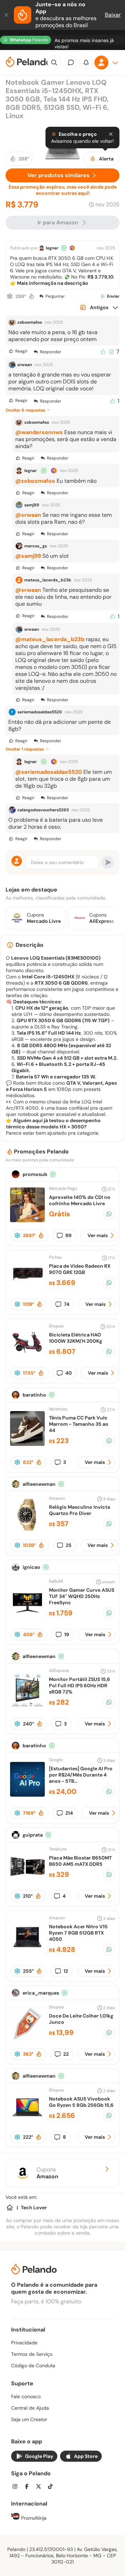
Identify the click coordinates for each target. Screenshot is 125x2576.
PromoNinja (33, 2518)
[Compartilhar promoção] (109, 1214)
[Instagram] (17, 2487)
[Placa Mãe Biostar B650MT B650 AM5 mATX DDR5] (27, 1881)
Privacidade (24, 2343)
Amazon (57, 1498)
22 (66, 2054)
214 (69, 1813)
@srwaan (28, 515)
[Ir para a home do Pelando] (28, 63)
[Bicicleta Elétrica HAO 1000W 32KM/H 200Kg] (27, 1358)
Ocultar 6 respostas (25, 410)
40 (69, 1373)
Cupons (47, 2173)
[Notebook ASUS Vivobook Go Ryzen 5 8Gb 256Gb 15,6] (27, 2122)
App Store (86, 2456)
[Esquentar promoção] (32, 296)
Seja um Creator (29, 2419)
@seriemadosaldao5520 (49, 772)
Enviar (113, 296)
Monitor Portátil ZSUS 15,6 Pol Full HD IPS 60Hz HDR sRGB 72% (80, 1685)
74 (67, 1304)
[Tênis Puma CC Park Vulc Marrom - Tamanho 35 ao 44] (27, 1444)
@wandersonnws (39, 432)
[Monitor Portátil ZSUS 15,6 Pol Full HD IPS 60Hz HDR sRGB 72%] (27, 1705)
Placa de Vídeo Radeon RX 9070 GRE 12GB (80, 1269)
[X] (41, 2487)
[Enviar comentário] (108, 862)
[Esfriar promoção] (10, 296)
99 (68, 1235)
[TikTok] (52, 2487)
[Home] (10, 2208)
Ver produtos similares (59, 175)
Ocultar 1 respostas (25, 749)
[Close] (111, 134)
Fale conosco (26, 2396)
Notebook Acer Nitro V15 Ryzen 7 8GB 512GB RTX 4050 (78, 1933)
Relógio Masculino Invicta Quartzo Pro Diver (80, 1510)
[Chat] (71, 63)
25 (69, 1545)
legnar (52, 248)
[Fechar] (7, 15)
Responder (51, 352)
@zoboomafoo (35, 481)
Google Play (39, 2456)
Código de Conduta (33, 2366)
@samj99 (28, 556)
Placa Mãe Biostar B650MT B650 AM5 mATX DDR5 (80, 1861)
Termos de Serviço (32, 2354)
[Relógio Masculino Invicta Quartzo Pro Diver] (27, 1530)
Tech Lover (34, 2208)
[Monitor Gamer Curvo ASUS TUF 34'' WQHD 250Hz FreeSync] (27, 1616)
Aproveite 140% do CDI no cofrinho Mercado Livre (80, 1200)
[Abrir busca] (54, 63)
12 (66, 1971)
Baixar (113, 15)
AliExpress (59, 1671)
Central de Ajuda (30, 2408)
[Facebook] (29, 2487)
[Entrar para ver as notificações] (86, 63)
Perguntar (55, 296)
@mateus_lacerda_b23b (50, 639)
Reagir (21, 351)
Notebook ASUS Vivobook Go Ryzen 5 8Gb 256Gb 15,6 (81, 2102)
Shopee (56, 1326)
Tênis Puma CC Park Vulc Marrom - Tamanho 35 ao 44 (79, 1424)
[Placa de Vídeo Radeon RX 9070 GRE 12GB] (27, 1289)
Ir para (58, 222)
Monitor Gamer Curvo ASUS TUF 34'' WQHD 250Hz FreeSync (82, 1596)
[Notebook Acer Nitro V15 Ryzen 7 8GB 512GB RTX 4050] (27, 1953)
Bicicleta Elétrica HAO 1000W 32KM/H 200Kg (76, 1338)
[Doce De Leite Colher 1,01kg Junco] (27, 2039)
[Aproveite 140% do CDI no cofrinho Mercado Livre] (27, 1220)
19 (67, 1634)
